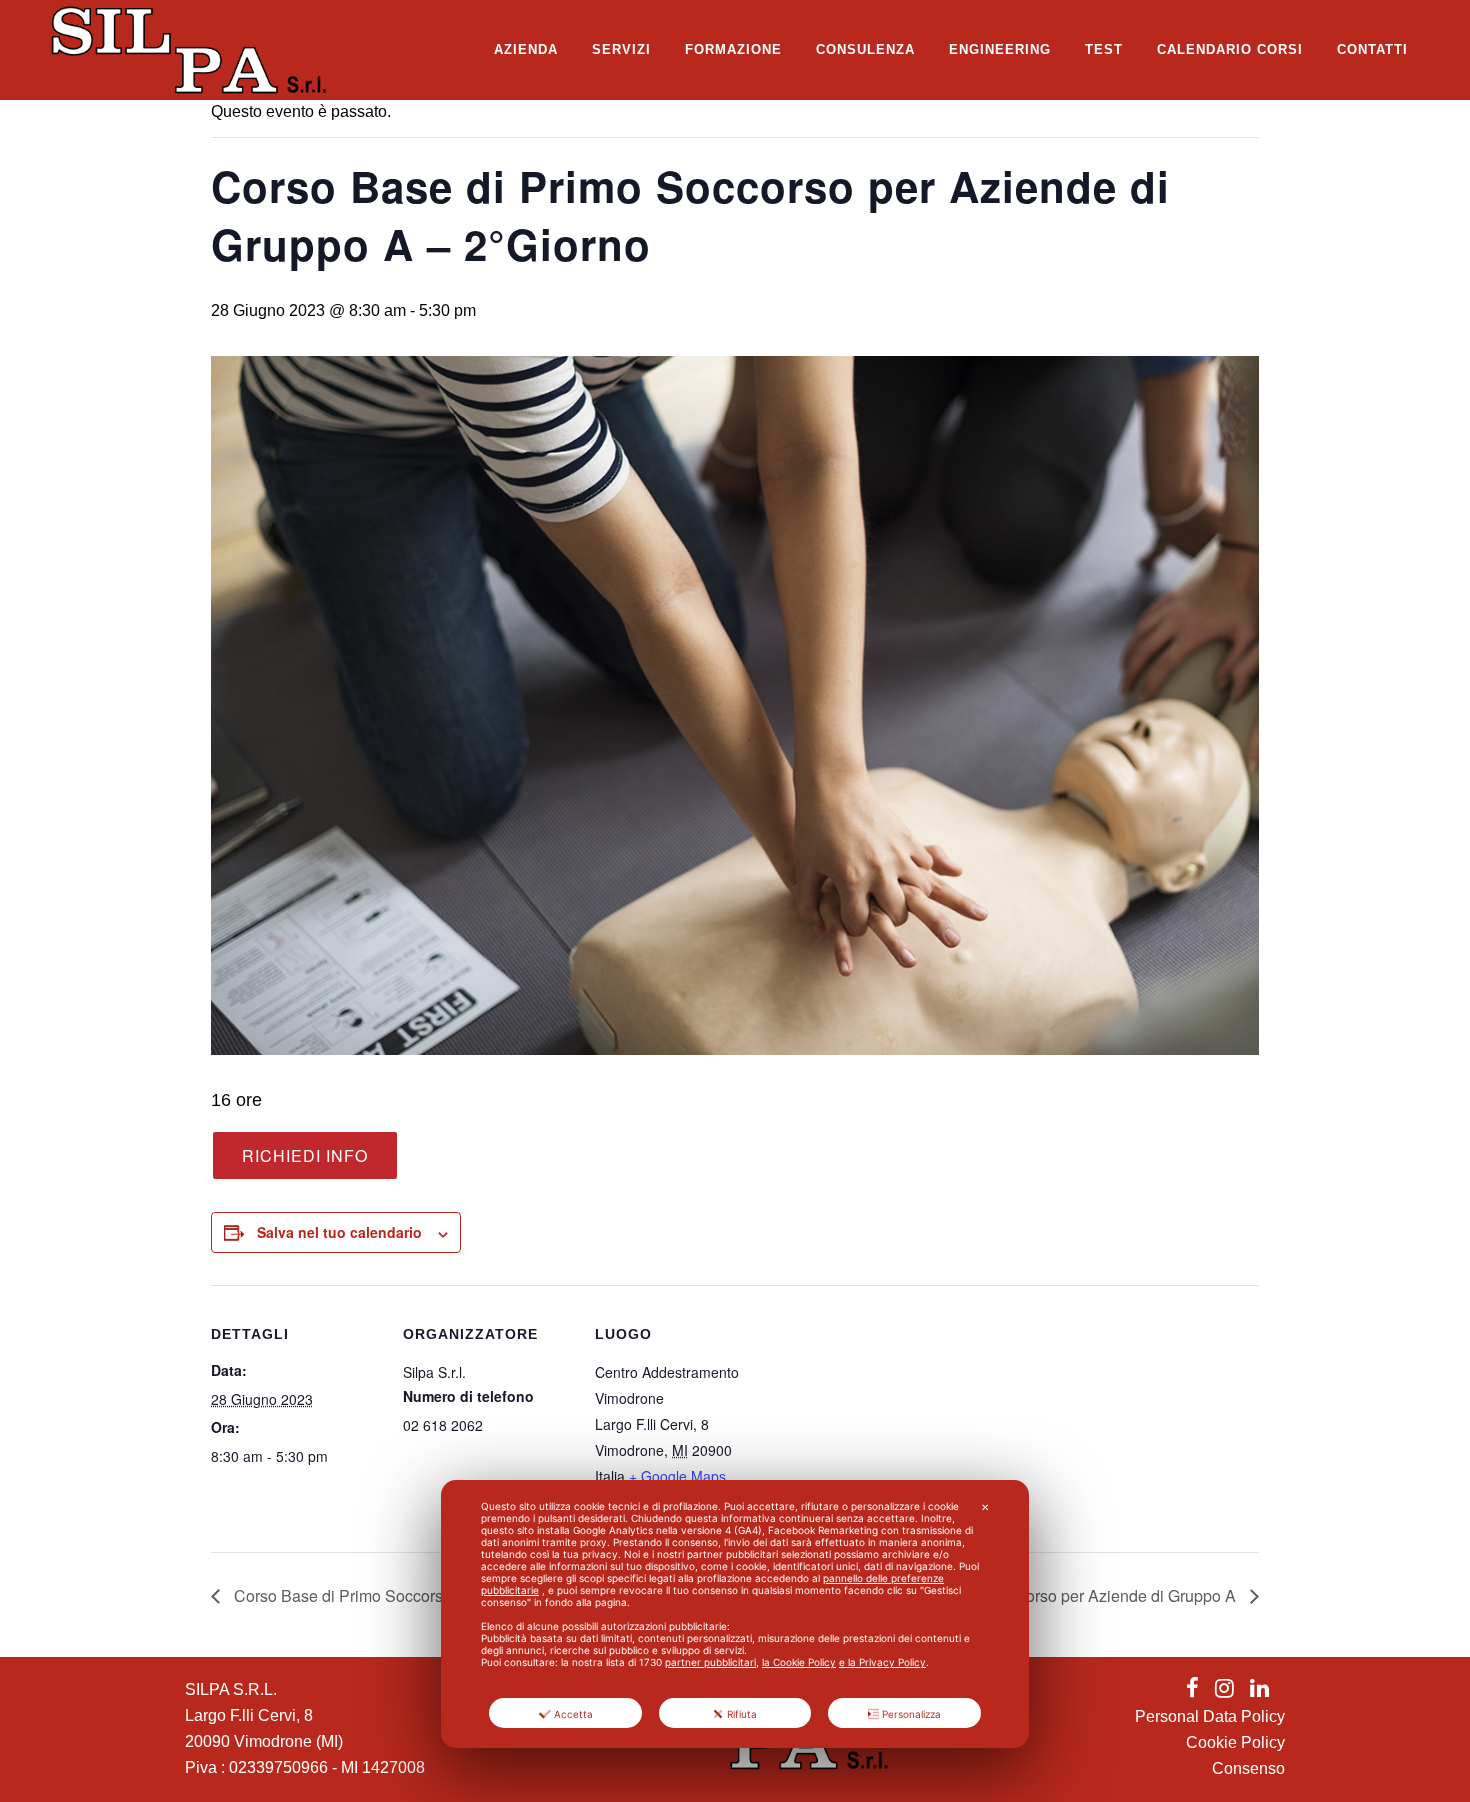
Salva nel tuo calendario (339, 1232)
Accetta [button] (573, 1714)
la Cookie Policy (799, 1662)
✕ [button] (985, 1507)
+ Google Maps (677, 1476)
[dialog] (735, 1614)
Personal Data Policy (1210, 1716)
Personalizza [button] (911, 1714)
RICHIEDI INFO (305, 1155)
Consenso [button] (1248, 1768)
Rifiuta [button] (742, 1714)
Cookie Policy (1235, 1742)
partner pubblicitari (710, 1662)
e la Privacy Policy (882, 1662)
